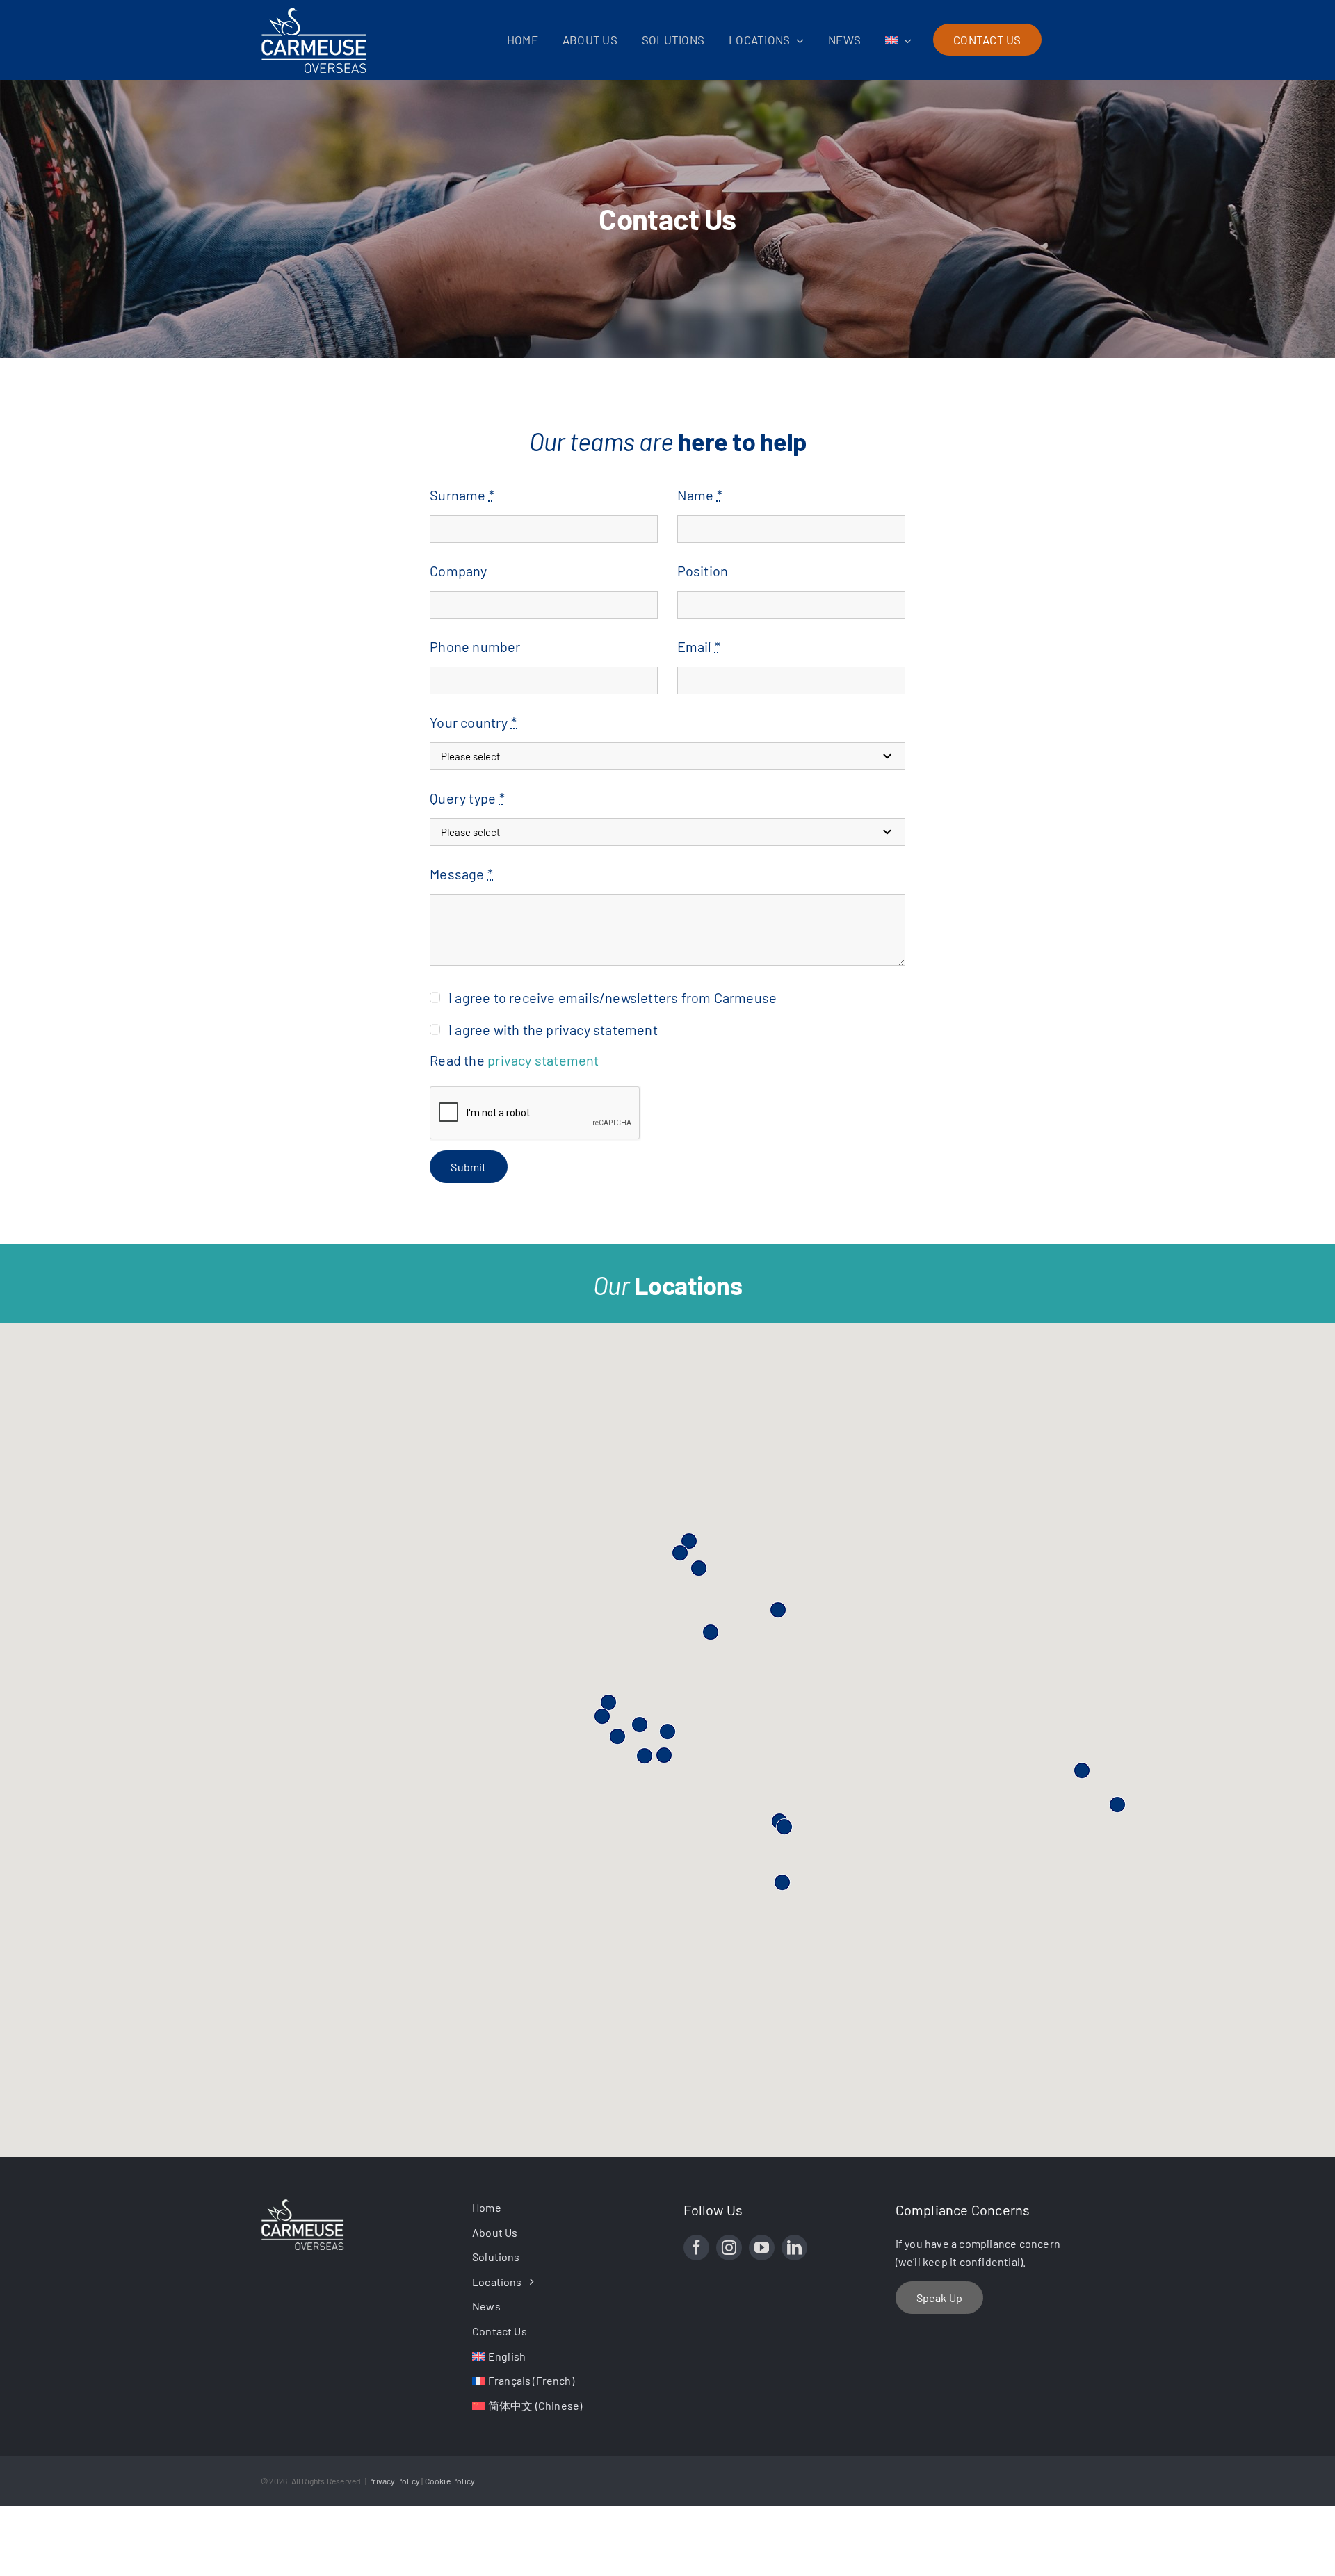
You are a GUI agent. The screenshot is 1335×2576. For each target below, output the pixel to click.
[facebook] (696, 2248)
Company (458, 571)
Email (699, 646)
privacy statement (543, 1060)
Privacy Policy (394, 2481)
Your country (473, 722)
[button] (782, 1882)
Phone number (475, 646)
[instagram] (729, 2248)
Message (461, 874)
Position (703, 571)
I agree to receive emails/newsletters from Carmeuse (613, 997)
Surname (462, 495)
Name (700, 495)
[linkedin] (794, 2248)
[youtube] (762, 2248)
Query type (467, 798)
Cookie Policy (450, 2481)
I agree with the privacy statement (553, 1029)
